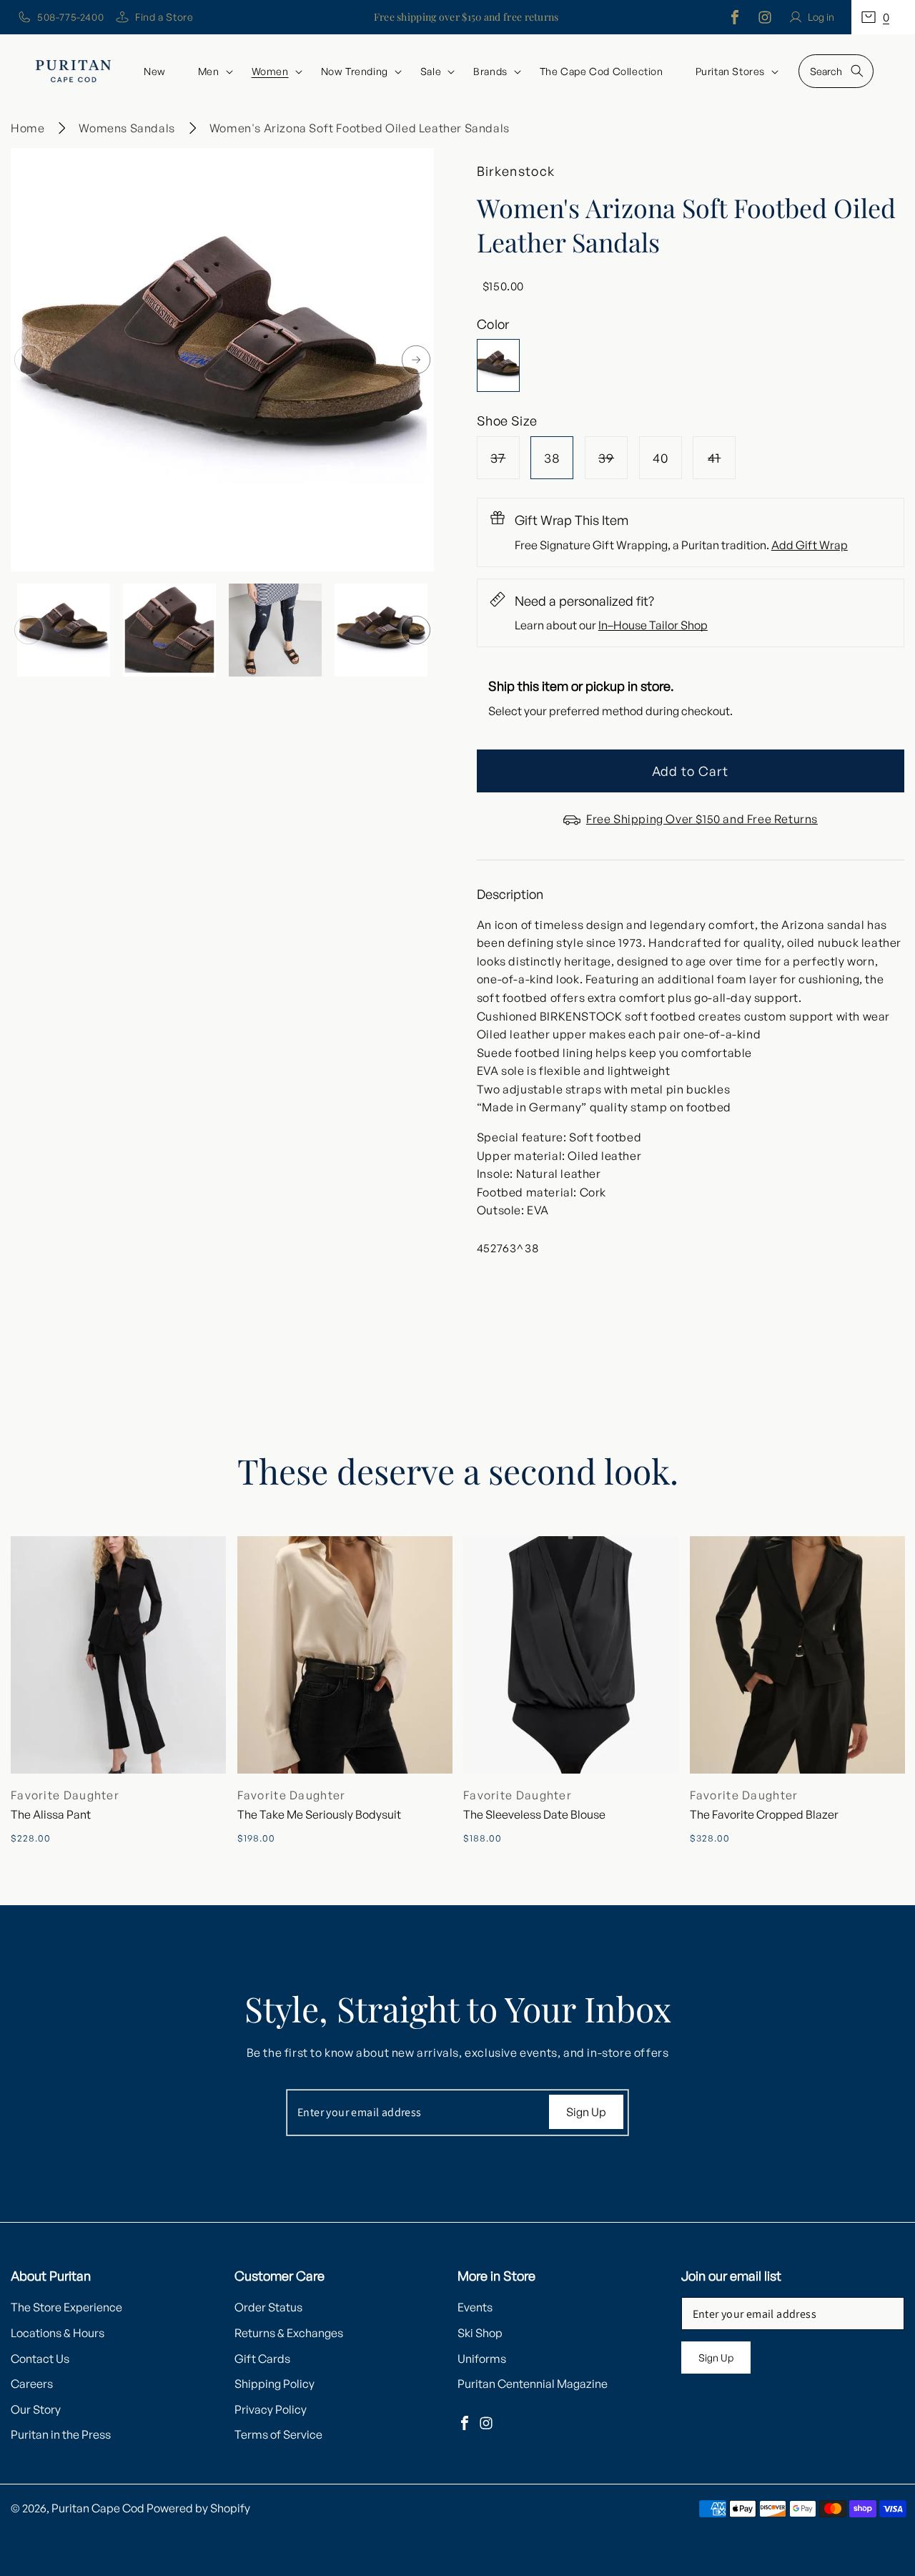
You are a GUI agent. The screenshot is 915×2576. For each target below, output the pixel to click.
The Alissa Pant (51, 1814)
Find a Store (164, 17)
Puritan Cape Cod (98, 2508)
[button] (883, 17)
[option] (222, 360)
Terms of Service (278, 2434)
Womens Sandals (127, 128)
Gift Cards (262, 2359)
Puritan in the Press (61, 2434)
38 (552, 458)
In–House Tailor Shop (653, 625)
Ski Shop (480, 2333)
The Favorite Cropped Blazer (764, 1814)
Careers (32, 2384)
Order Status (268, 2307)
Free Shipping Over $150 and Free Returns (702, 819)
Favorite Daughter (65, 1795)
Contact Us (40, 2359)
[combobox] (836, 71)
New (155, 71)
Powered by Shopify (198, 2508)
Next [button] (416, 360)
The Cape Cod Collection (602, 71)
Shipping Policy (274, 2384)
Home (28, 128)
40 (661, 458)
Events (475, 2307)
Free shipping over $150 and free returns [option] (466, 17)
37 (505, 464)
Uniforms (482, 2359)
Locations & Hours (58, 2333)
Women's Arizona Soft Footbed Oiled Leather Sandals (360, 128)
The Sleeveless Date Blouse (534, 1814)
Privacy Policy (271, 2409)
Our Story (36, 2409)
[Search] (857, 71)
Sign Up (586, 2112)
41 (722, 464)
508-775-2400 (70, 17)
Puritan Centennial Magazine (533, 2384)
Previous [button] (29, 360)
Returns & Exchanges (289, 2333)
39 (613, 464)
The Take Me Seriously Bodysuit (319, 1814)
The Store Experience (66, 2307)
